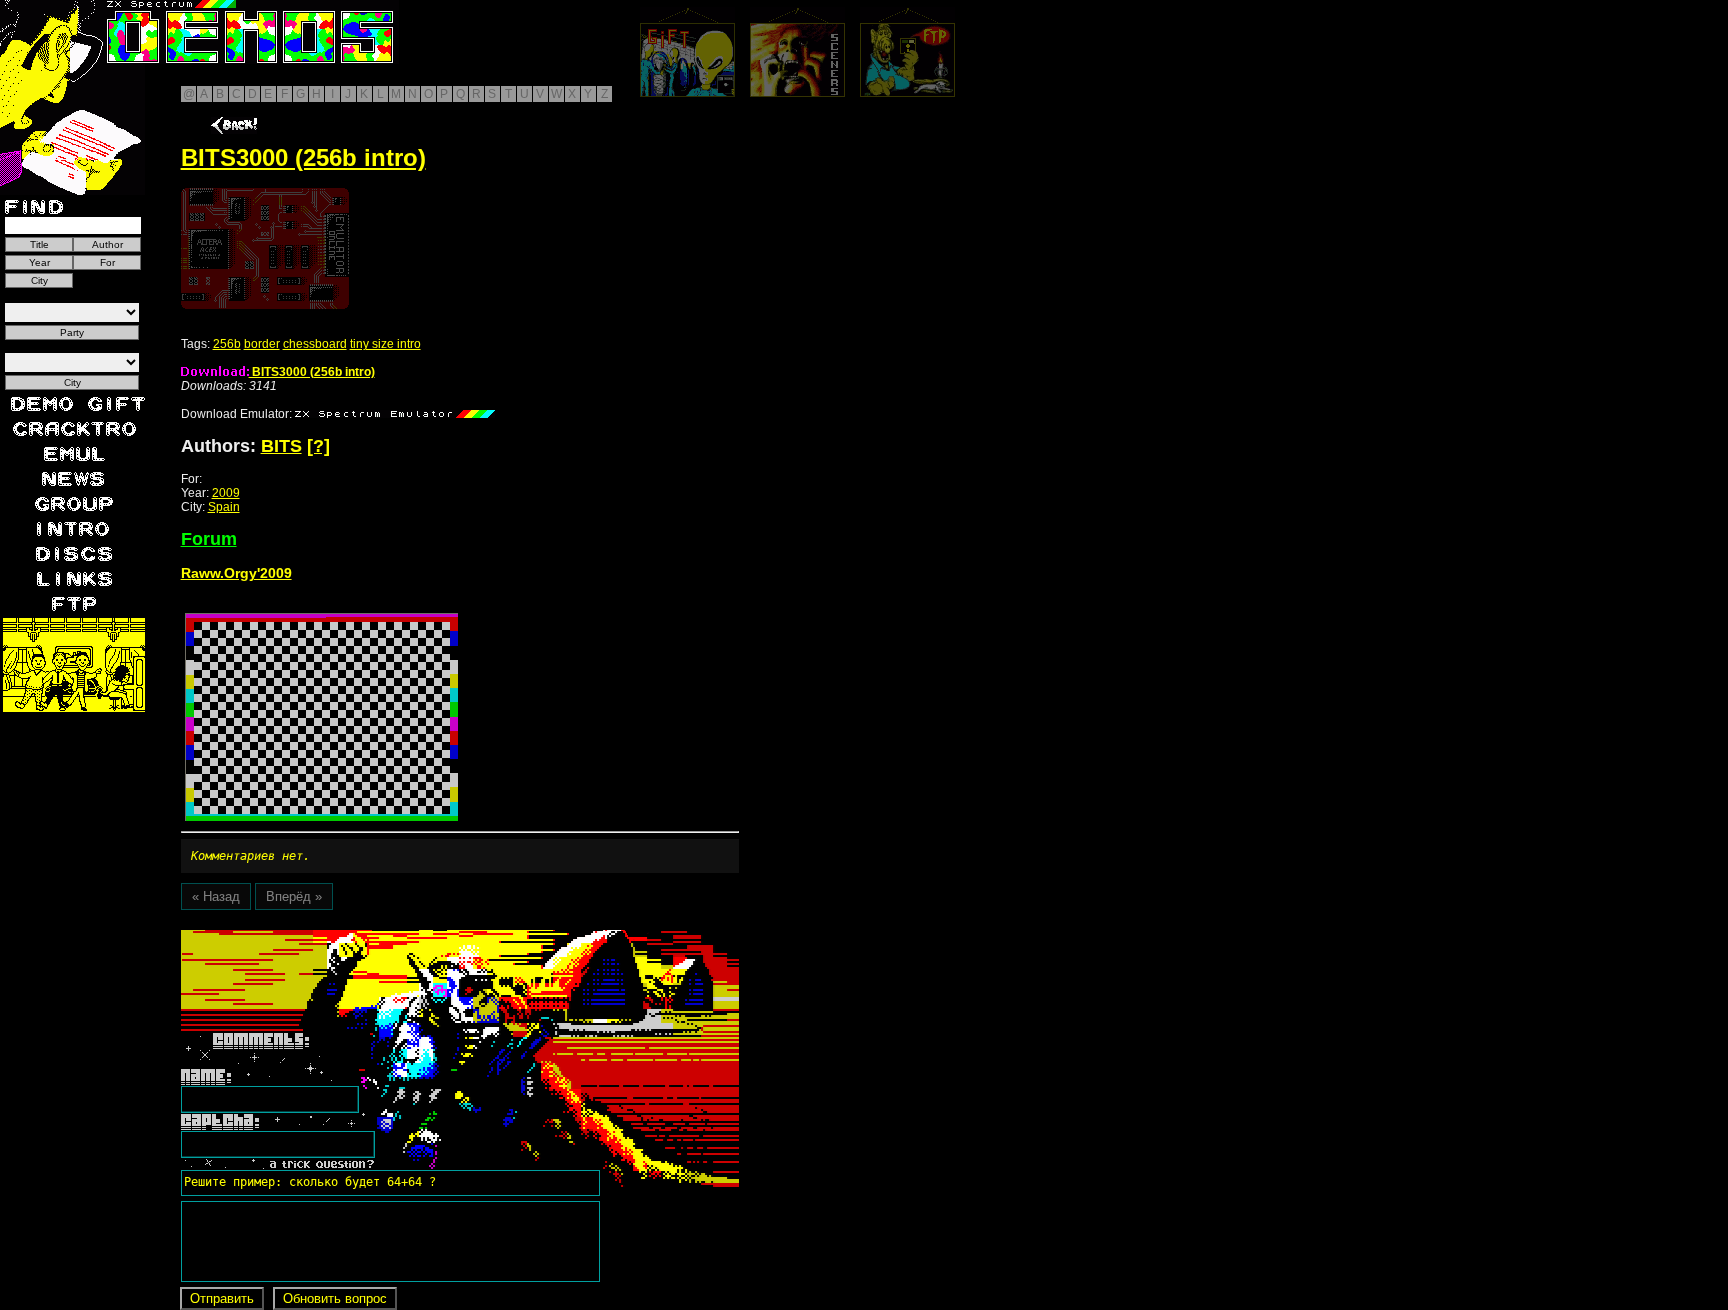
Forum (209, 539)
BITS (281, 446)
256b (227, 344)
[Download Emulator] (395, 414)
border (262, 344)
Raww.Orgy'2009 (236, 573)
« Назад (216, 896)
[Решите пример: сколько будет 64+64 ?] (307, 937)
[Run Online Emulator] (265, 248)
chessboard (315, 344)
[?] (318, 446)
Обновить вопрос (335, 1298)
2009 (226, 493)
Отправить (222, 1298)
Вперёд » (294, 896)
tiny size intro (385, 344)
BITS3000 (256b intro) (312, 372)
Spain (224, 507)
